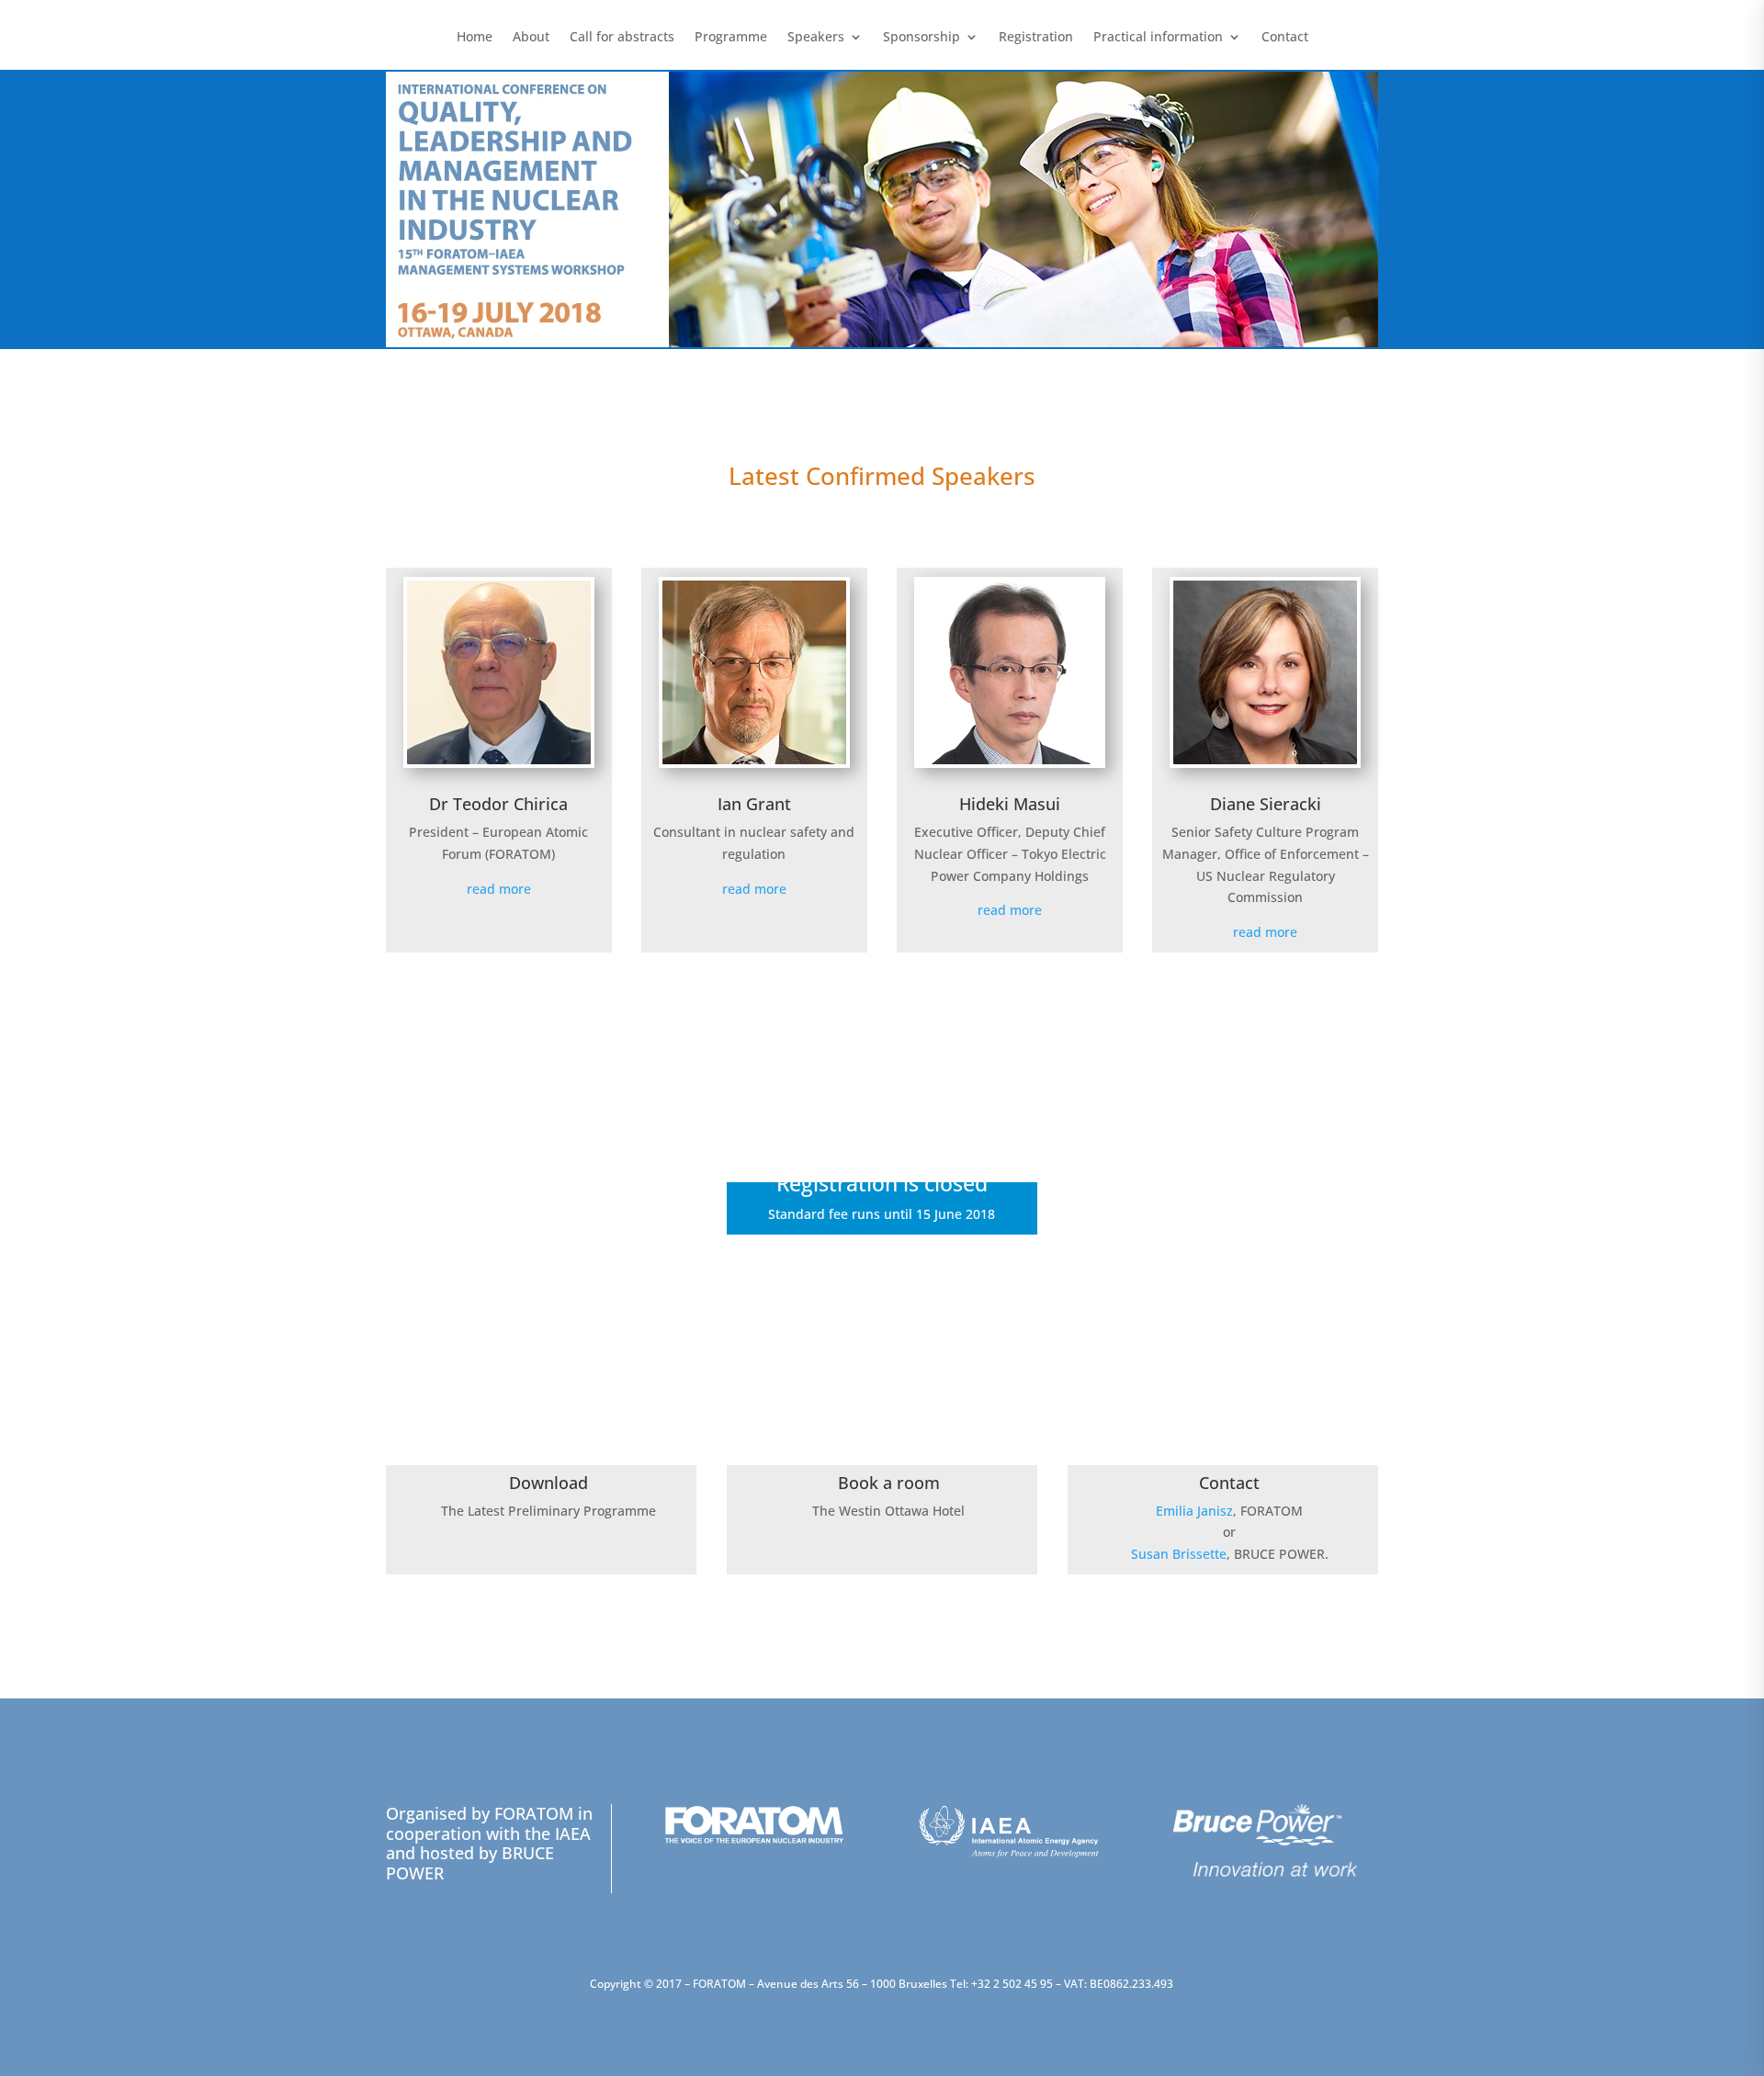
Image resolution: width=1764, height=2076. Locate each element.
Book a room (889, 1483)
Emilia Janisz (1194, 1511)
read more (499, 889)
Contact (1285, 38)
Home (475, 38)
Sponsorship (922, 38)
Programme (731, 38)
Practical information (1158, 38)
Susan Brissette (1179, 1554)
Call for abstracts (622, 38)
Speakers (816, 38)
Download (548, 1483)
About (531, 38)
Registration (1036, 38)
